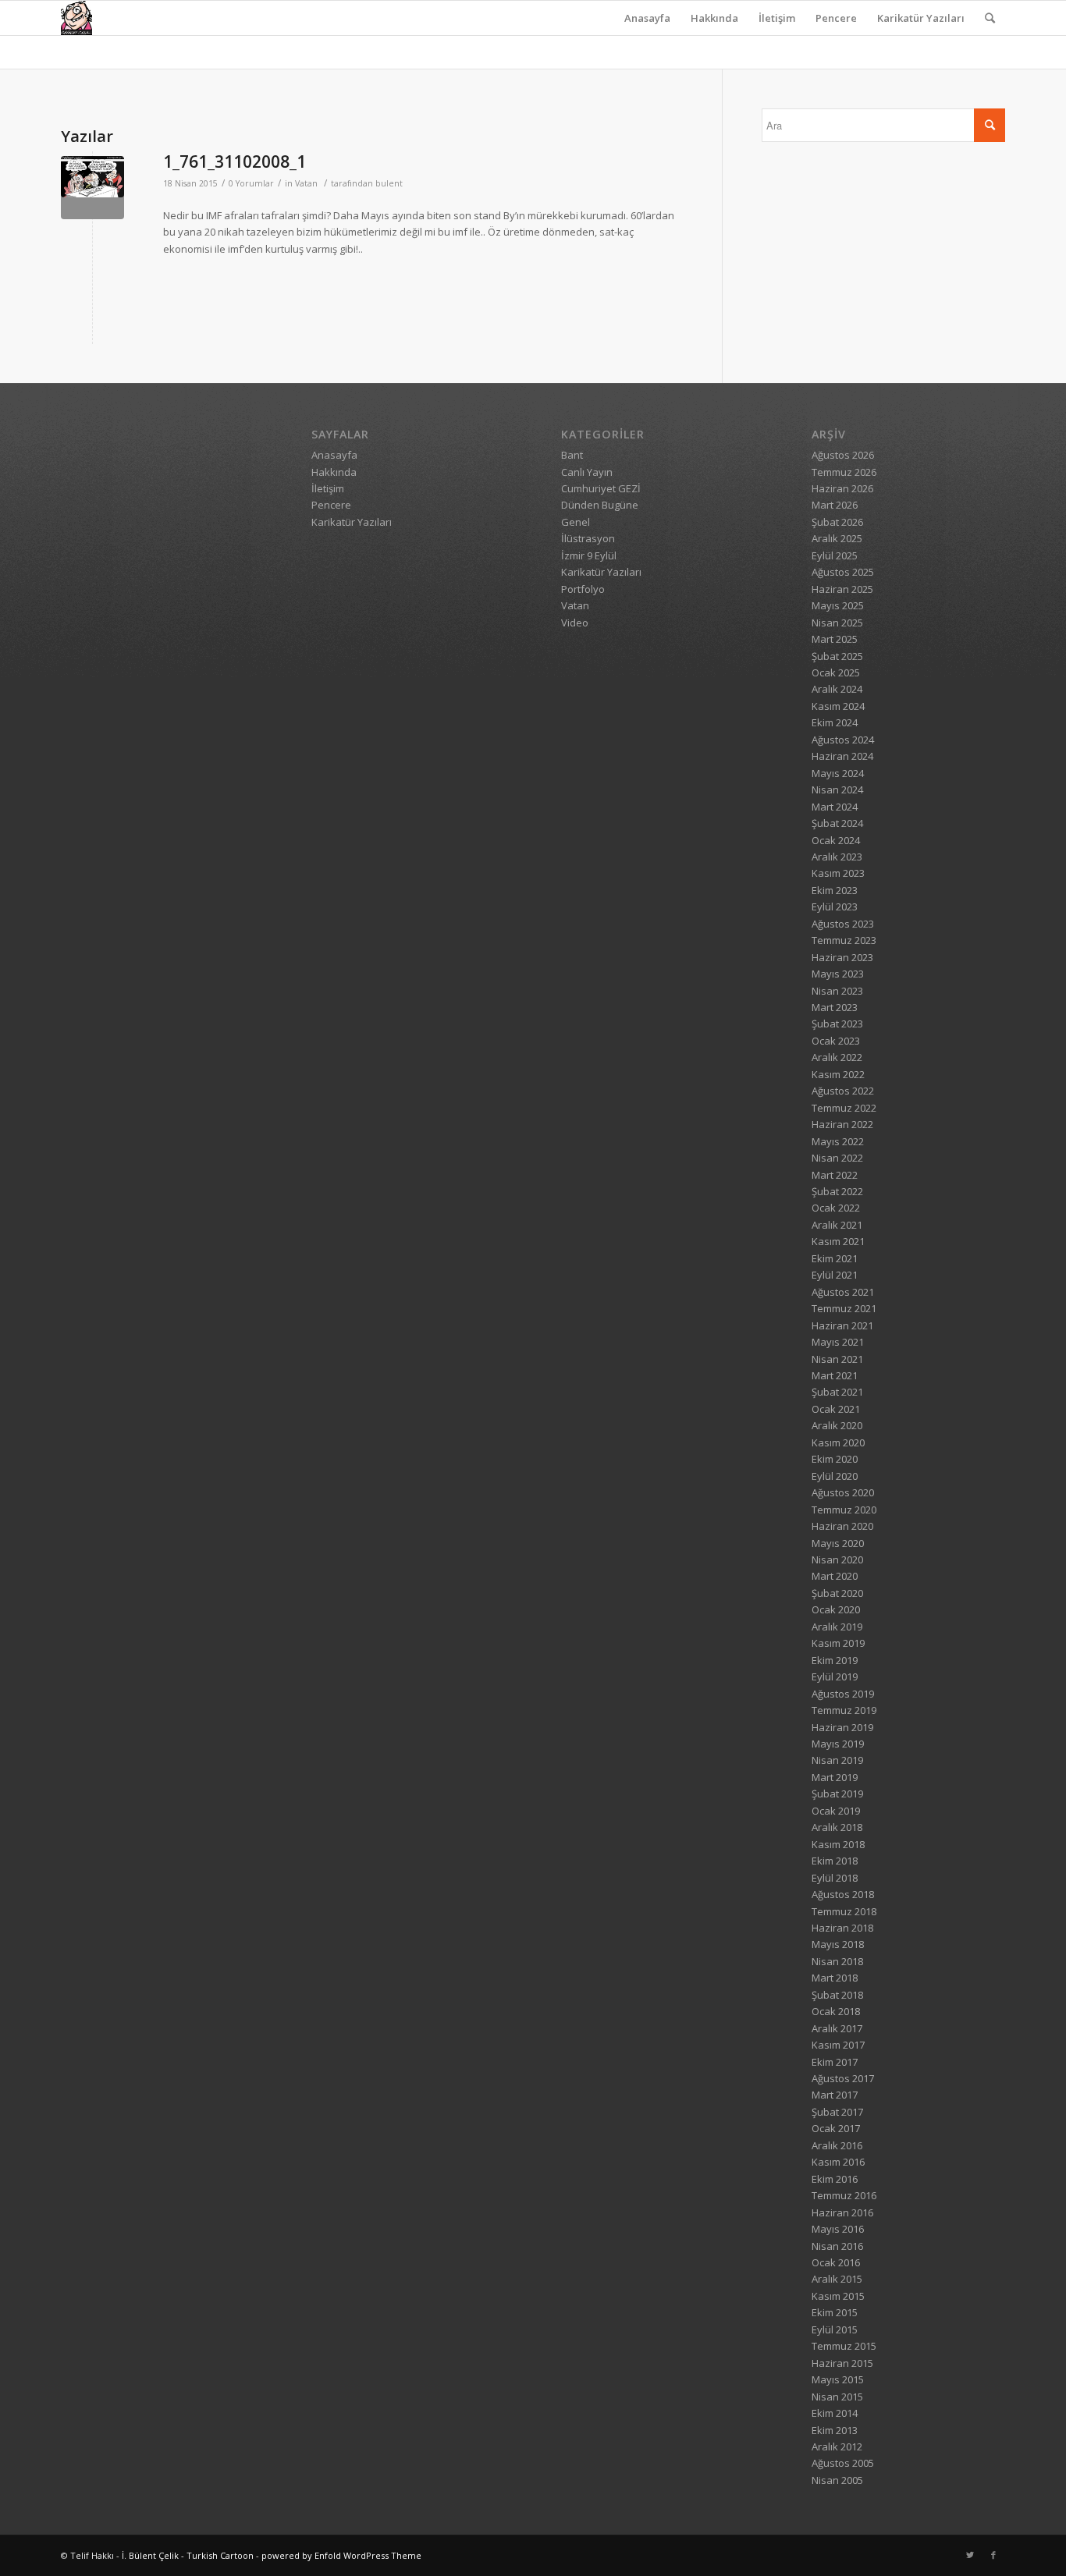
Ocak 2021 (836, 1409)
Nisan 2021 (837, 1359)
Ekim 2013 (835, 2430)
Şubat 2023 (837, 1024)
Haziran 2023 (842, 957)
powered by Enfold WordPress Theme (341, 2555)
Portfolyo (583, 589)
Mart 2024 (835, 807)
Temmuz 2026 (844, 472)
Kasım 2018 (838, 1844)
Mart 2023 (835, 1007)
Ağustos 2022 (843, 1091)
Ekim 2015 (835, 2312)
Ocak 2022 (836, 1208)
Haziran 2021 (842, 1325)
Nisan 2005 (837, 2480)
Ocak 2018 (836, 2011)
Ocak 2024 (836, 840)
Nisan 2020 (837, 1559)
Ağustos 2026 (843, 455)
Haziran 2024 (842, 756)
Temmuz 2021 (844, 1308)
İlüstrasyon (588, 538)
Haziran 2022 (842, 1124)
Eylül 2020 (835, 1476)
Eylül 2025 (835, 555)
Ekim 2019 (835, 1660)
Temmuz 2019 (844, 1710)
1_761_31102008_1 (235, 161)
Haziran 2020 (842, 1526)
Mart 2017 (835, 2095)
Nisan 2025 (837, 623)
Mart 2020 (835, 1576)
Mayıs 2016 (838, 2229)
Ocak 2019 (836, 1811)
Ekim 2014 (835, 2413)
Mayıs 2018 (838, 1944)
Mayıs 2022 (838, 1141)
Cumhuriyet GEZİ (601, 488)
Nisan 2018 (837, 1961)
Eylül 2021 (835, 1275)
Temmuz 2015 (844, 2346)
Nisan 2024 (837, 789)
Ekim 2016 (835, 2179)
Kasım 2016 (838, 2162)
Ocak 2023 (836, 1041)
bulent (389, 183)
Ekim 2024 (835, 722)
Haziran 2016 (842, 2212)
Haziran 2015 (842, 2363)
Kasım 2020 (838, 1442)
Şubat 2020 (837, 1593)
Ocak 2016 (836, 2262)
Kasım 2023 (838, 873)
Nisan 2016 (837, 2246)
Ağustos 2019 (843, 1694)
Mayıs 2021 (838, 1342)
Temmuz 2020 (844, 1510)
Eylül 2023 (835, 907)
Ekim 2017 (835, 2062)
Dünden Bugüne (600, 505)
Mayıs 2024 (838, 773)
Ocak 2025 (836, 672)
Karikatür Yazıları (921, 18)
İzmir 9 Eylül (589, 555)
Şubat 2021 (837, 1392)
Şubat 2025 (837, 656)
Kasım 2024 (838, 706)
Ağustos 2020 (843, 1492)
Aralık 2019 (837, 1627)
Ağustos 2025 (843, 572)
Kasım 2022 (838, 1074)
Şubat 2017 (837, 2112)
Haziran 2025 (842, 589)
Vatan (306, 183)
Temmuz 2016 (844, 2195)
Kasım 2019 (838, 1643)
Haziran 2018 (842, 1928)
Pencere (836, 18)
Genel (576, 522)
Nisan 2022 (837, 1158)
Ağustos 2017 (843, 2078)
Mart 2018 (835, 1978)
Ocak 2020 (836, 1609)
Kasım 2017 (838, 2045)
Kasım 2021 (838, 1241)
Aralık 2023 (837, 857)
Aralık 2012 (837, 2446)
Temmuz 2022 (844, 1108)
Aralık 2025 (837, 538)
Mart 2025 (835, 639)
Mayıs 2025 (838, 605)
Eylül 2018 (835, 1878)
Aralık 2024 (837, 689)
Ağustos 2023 (843, 924)
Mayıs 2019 (838, 1744)
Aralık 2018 (837, 1827)
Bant (572, 455)
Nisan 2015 (837, 2397)
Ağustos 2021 (843, 1292)
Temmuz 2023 (844, 940)
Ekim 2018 (835, 1861)
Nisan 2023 (837, 991)
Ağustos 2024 (843, 740)
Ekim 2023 (835, 890)
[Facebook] (993, 2555)
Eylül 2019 (835, 1677)
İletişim (777, 18)
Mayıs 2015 (838, 2379)
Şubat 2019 (837, 1794)
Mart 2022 (835, 1175)
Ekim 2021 (835, 1258)
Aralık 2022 (837, 1057)
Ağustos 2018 (843, 1894)
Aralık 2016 (837, 2145)
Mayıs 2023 (838, 974)
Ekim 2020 (835, 1459)
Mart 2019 (835, 1777)
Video (575, 623)
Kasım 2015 (838, 2296)
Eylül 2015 (835, 2329)
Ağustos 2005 (843, 2463)
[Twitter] (970, 2555)
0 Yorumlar (251, 183)
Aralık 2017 (837, 2028)
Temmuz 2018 (844, 1911)
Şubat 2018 (837, 1995)
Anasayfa (647, 18)
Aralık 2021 (837, 1225)
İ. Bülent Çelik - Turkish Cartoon (188, 2555)
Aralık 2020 (837, 1425)
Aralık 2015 (837, 2279)
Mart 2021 (835, 1375)
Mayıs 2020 (838, 1543)
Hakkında (714, 18)
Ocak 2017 (836, 2128)
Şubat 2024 (837, 823)
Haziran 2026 (842, 488)
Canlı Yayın (587, 472)
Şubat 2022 (837, 1191)
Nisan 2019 (837, 1760)
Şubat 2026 (837, 522)
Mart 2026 (835, 505)
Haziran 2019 (842, 1727)
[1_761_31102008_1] (92, 188)
